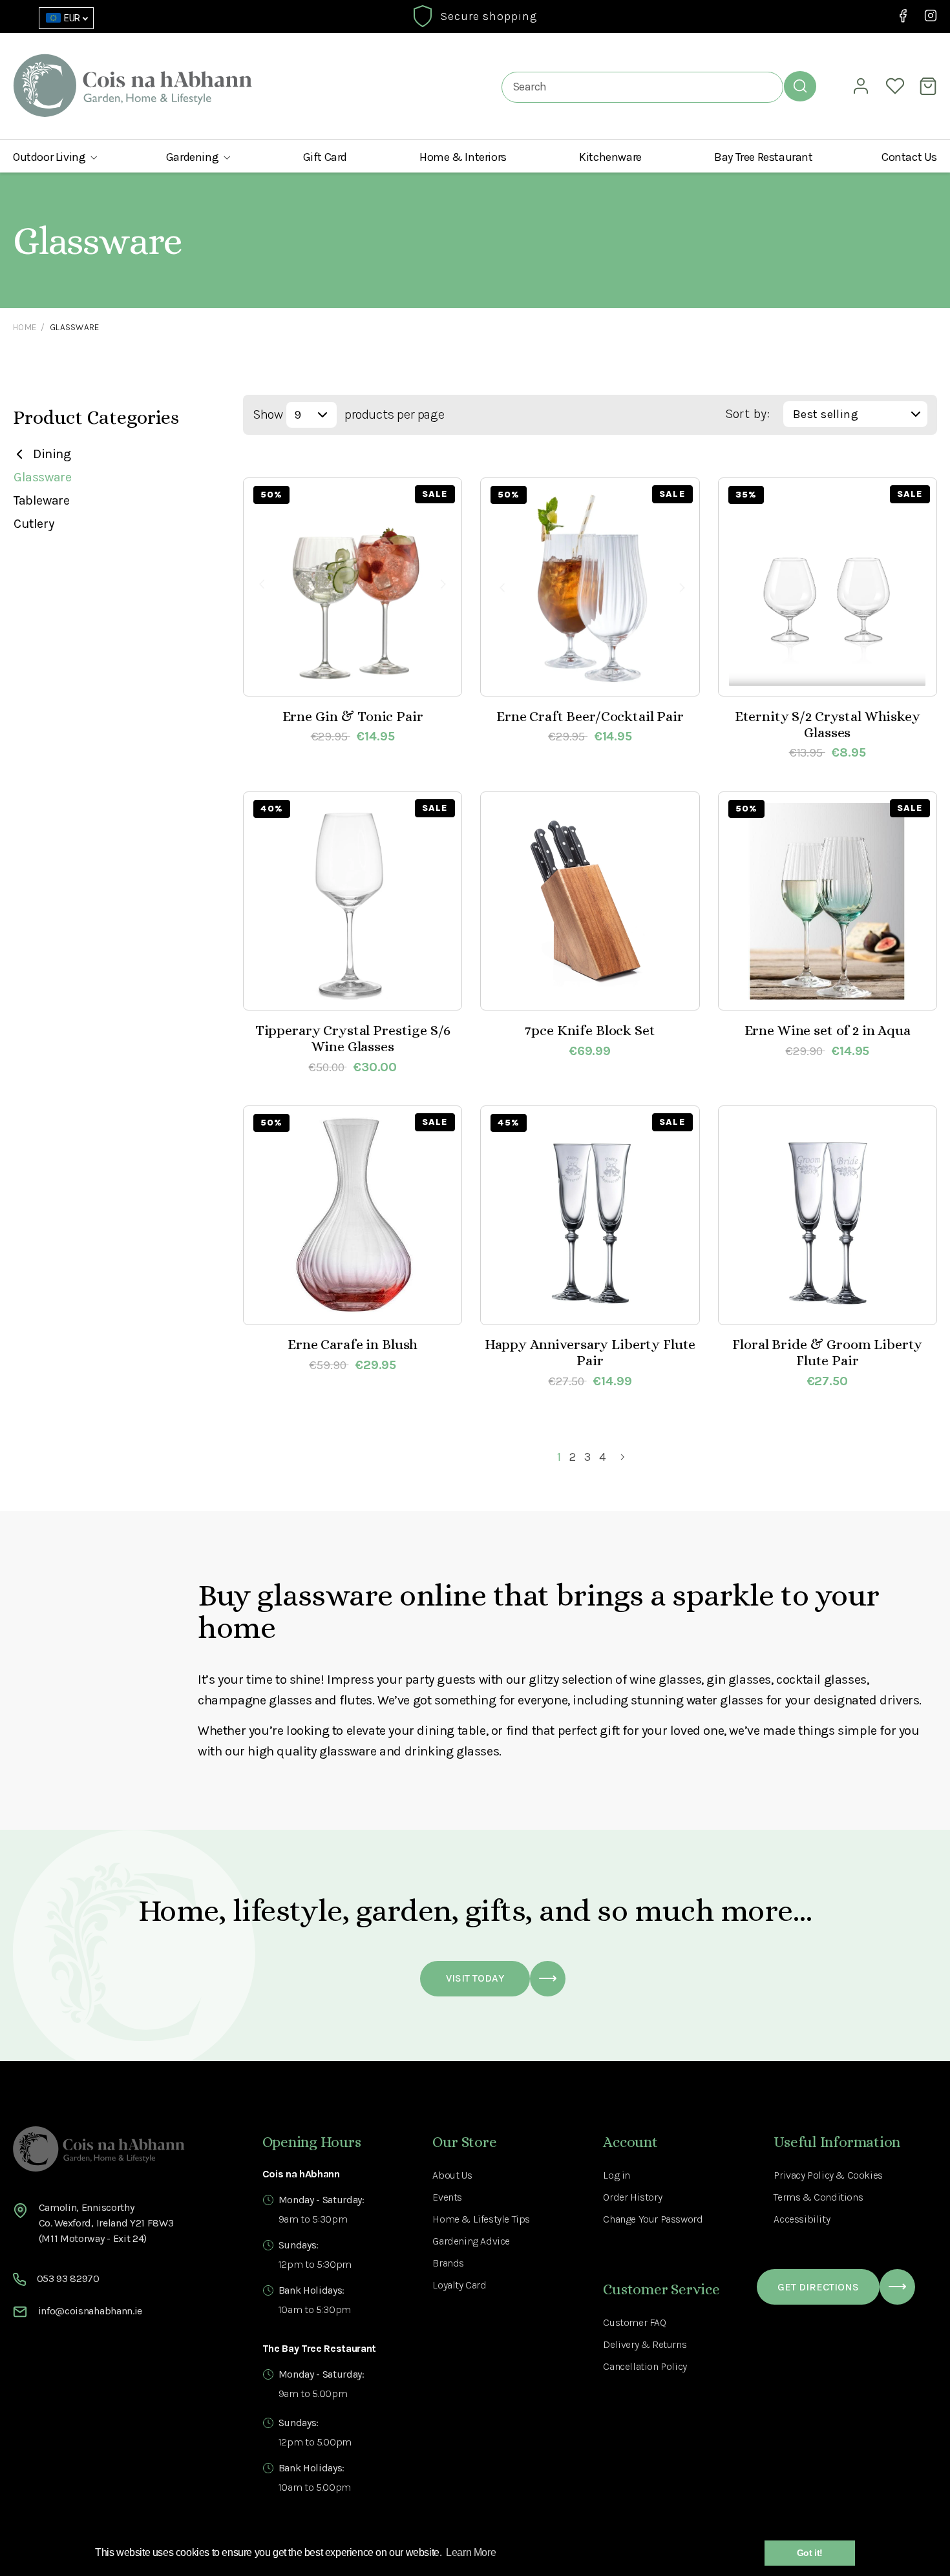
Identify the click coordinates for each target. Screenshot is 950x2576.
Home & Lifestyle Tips (481, 2219)
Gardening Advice (471, 2241)
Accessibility (802, 2219)
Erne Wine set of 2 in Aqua (828, 1030)
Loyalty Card (459, 2285)
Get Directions (818, 2287)
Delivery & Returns (645, 2344)
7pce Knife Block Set (590, 1030)
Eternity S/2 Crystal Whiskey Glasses (828, 724)
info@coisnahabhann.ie (90, 2311)
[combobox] (642, 87)
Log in (617, 2175)
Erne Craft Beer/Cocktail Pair (590, 716)
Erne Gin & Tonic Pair (353, 716)
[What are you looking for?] (800, 86)
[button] (55, 157)
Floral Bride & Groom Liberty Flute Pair (827, 1352)
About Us (452, 2175)
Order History (632, 2197)
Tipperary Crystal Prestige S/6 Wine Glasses (353, 1038)
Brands (448, 2263)
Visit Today (475, 1978)
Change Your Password (653, 2219)
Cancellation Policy (645, 2366)
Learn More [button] (471, 2552)
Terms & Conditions (818, 2197)
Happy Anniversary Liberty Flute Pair (590, 1352)
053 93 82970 (68, 2278)
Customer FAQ (634, 2322)
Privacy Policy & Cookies (828, 2175)
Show (268, 414)
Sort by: (747, 414)
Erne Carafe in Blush (353, 1344)
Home (25, 327)
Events (447, 2197)
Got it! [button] (810, 2553)
